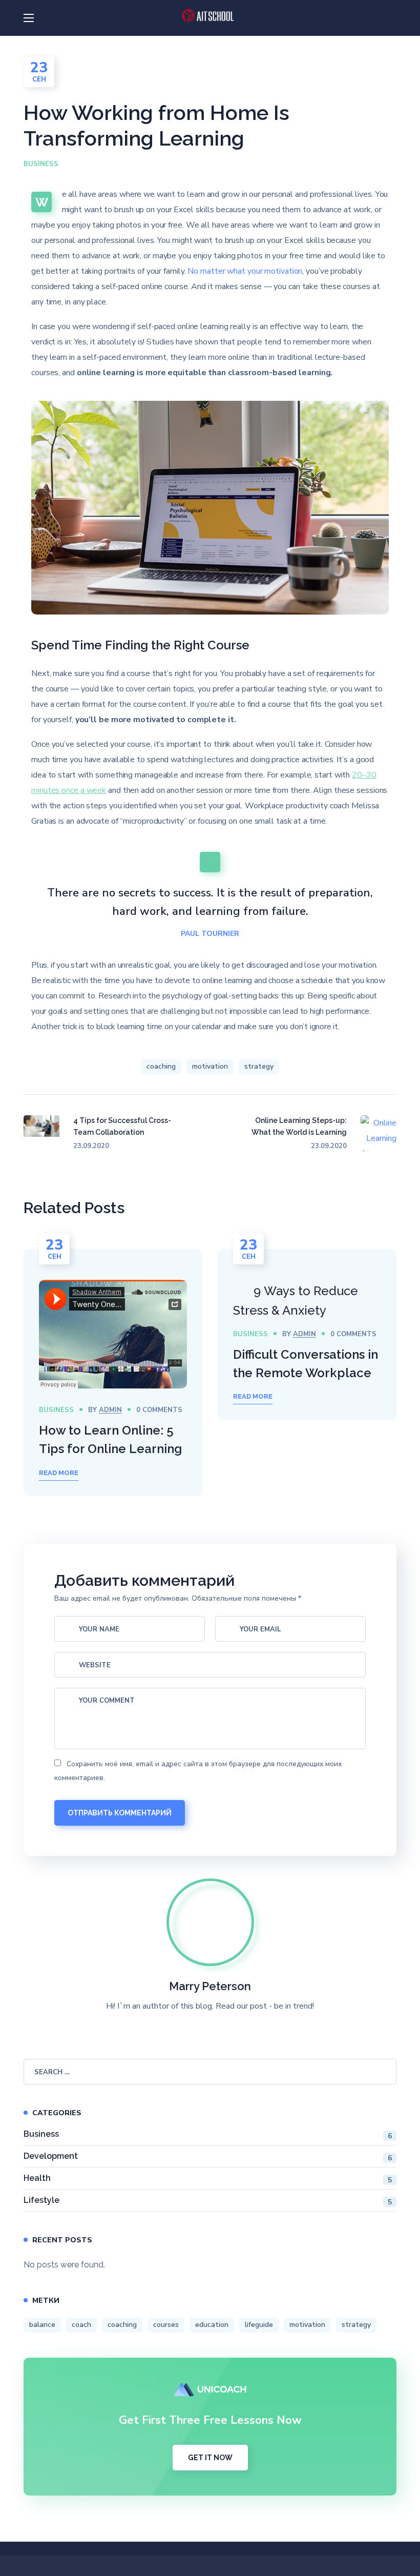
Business (41, 164)
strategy (259, 1066)
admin (110, 1410)
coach (81, 2325)
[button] (392, 18)
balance (42, 2325)
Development (208, 2157)
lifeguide (259, 2325)
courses (166, 2325)
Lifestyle (208, 2201)
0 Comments (159, 1410)
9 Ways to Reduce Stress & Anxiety (296, 1301)
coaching (161, 1066)
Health (208, 2179)
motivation (210, 1066)
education (212, 2325)
